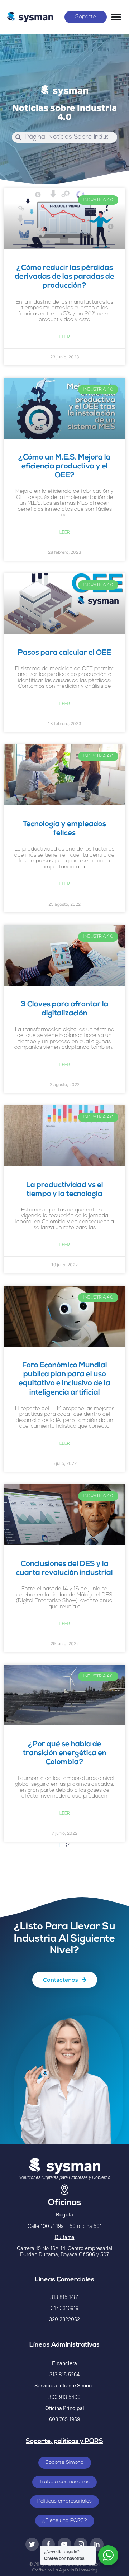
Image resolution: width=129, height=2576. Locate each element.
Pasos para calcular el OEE (64, 653)
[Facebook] (48, 2544)
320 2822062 (64, 2319)
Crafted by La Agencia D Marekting (65, 2570)
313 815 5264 (64, 2374)
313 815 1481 (64, 2297)
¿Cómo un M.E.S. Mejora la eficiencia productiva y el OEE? (64, 466)
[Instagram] (81, 2544)
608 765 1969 (64, 2419)
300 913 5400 (64, 2397)
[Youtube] (64, 2544)
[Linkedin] (97, 2544)
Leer (65, 337)
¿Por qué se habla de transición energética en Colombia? (65, 1753)
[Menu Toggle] (116, 17)
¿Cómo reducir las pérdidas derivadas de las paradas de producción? (64, 277)
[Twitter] (32, 2544)
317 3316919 (65, 2308)
